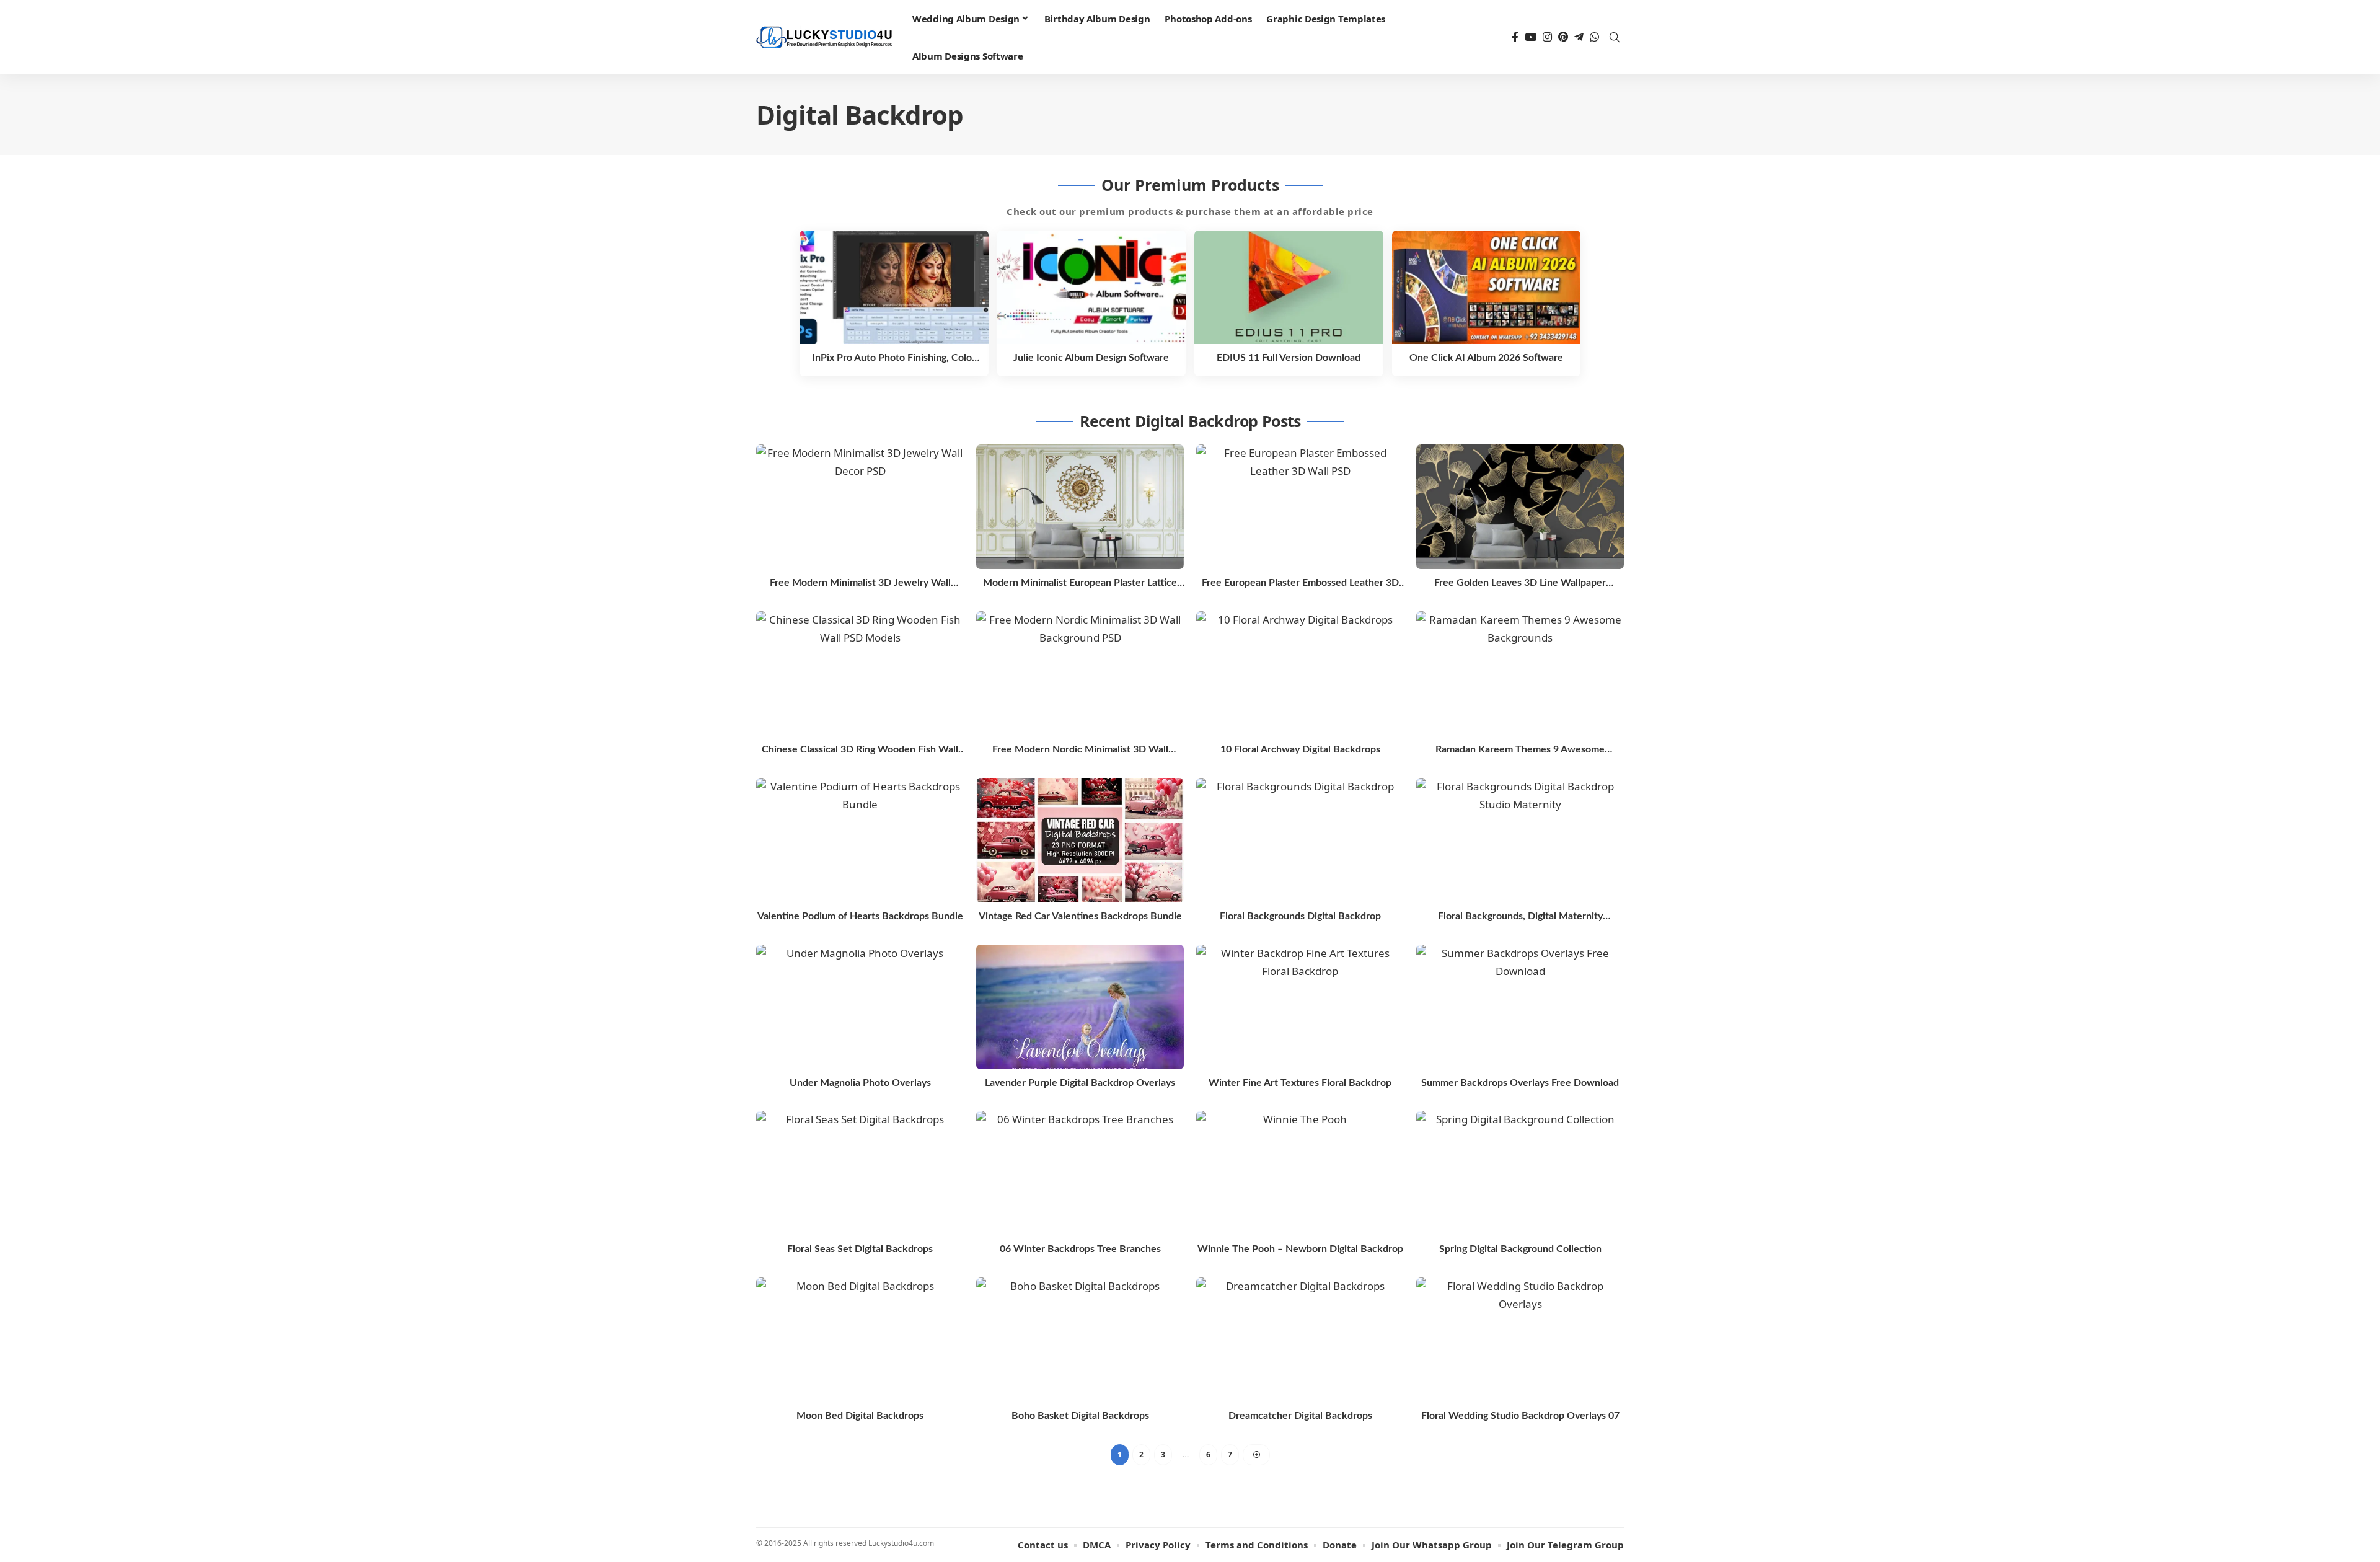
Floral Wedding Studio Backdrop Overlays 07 (1520, 1416)
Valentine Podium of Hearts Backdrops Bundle (860, 916)
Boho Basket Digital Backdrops (1080, 1416)
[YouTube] (1531, 38)
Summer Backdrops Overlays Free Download (1520, 1083)
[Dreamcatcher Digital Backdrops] (1300, 1340)
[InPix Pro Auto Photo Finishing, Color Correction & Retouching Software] (894, 287)
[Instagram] (1547, 38)
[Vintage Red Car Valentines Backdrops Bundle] (1080, 840)
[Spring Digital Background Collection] (1520, 1173)
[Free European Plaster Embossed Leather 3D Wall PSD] (1300, 507)
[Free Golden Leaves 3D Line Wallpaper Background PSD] (1520, 507)
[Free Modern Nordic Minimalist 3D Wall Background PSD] (1080, 673)
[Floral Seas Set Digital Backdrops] (860, 1173)
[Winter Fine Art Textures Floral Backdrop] (1300, 1007)
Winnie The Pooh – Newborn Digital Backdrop (1300, 1249)
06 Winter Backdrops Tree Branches (1080, 1249)
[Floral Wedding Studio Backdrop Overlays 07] (1520, 1340)
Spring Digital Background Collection (1520, 1249)
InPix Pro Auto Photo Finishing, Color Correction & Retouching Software (894, 358)
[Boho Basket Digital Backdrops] (1080, 1340)
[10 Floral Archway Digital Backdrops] (1300, 673)
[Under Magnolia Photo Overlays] (860, 1007)
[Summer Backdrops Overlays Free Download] (1520, 1007)
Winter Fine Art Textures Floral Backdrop (1300, 1083)
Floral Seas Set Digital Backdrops (860, 1249)
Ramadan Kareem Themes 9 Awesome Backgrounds (1520, 750)
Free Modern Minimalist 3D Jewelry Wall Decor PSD (860, 584)
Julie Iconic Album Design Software (1091, 358)
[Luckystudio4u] (824, 38)
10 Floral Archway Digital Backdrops (1300, 749)
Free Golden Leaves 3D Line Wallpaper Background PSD (1520, 584)
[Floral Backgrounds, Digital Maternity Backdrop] (1520, 840)
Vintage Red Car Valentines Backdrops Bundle (1080, 916)
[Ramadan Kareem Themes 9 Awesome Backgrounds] (1520, 673)
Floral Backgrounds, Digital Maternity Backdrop (1520, 917)
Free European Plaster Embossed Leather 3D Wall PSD (1300, 584)
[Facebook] (1515, 38)
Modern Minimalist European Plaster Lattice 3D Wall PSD (1080, 584)
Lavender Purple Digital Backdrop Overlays (1080, 1083)
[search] (1615, 37)
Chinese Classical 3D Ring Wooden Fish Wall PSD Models (860, 750)
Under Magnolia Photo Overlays (860, 1083)
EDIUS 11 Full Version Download (1289, 358)
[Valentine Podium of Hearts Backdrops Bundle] (860, 840)
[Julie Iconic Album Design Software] (1092, 287)
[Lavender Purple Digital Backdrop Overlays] (1080, 1007)
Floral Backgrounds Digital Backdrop (1300, 916)
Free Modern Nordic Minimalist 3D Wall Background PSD (1080, 750)
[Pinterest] (1563, 38)
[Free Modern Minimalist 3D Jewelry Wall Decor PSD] (860, 507)
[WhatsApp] (1594, 38)
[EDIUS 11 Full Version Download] (1289, 287)
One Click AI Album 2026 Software (1486, 358)
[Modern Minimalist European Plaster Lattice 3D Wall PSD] (1080, 507)
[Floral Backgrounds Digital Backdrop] (1300, 840)
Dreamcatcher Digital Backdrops (1300, 1416)
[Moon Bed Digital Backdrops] (860, 1340)
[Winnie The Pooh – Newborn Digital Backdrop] (1300, 1173)
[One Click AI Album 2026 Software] (1487, 287)
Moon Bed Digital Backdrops (860, 1416)
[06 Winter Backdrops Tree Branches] (1080, 1173)
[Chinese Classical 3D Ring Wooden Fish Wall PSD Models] (860, 673)
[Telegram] (1579, 38)
